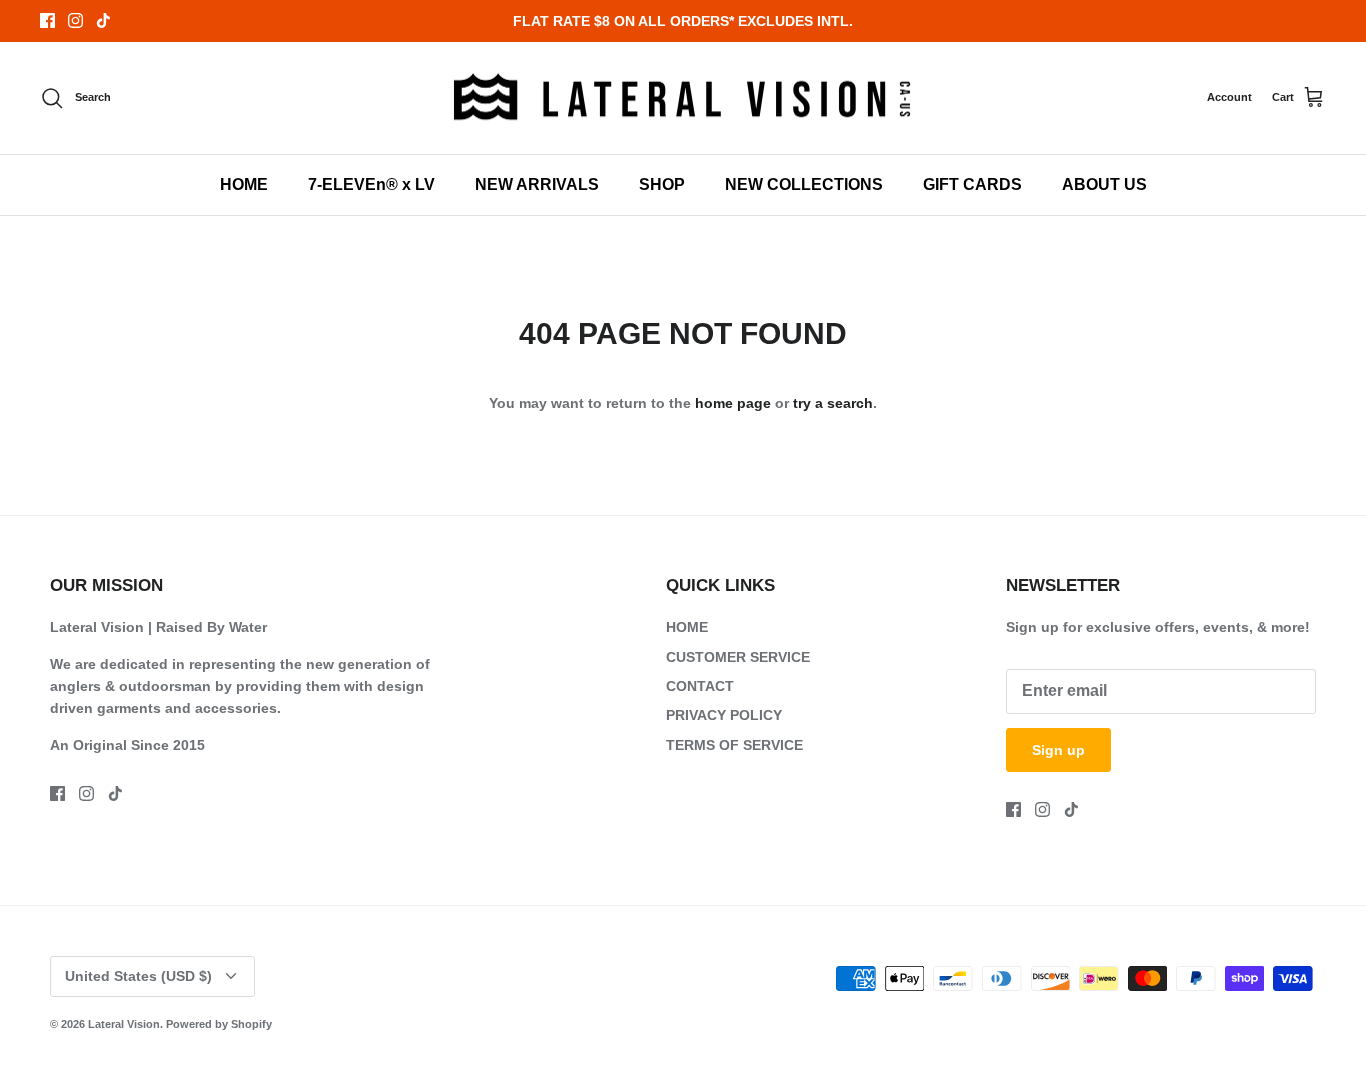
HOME (244, 184)
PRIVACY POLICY (724, 715)
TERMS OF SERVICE (734, 745)
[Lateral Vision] (683, 98)
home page (733, 403)
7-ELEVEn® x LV (371, 184)
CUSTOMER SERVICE (738, 657)
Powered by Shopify (219, 1024)
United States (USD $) (138, 976)
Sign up (1058, 750)
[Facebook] (47, 20)
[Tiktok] (103, 20)
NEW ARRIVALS (537, 184)
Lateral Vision (124, 1024)
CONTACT (700, 686)
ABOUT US (1104, 184)
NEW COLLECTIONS (804, 184)
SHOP (662, 184)
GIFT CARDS (972, 184)
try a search (833, 403)
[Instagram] (75, 20)
